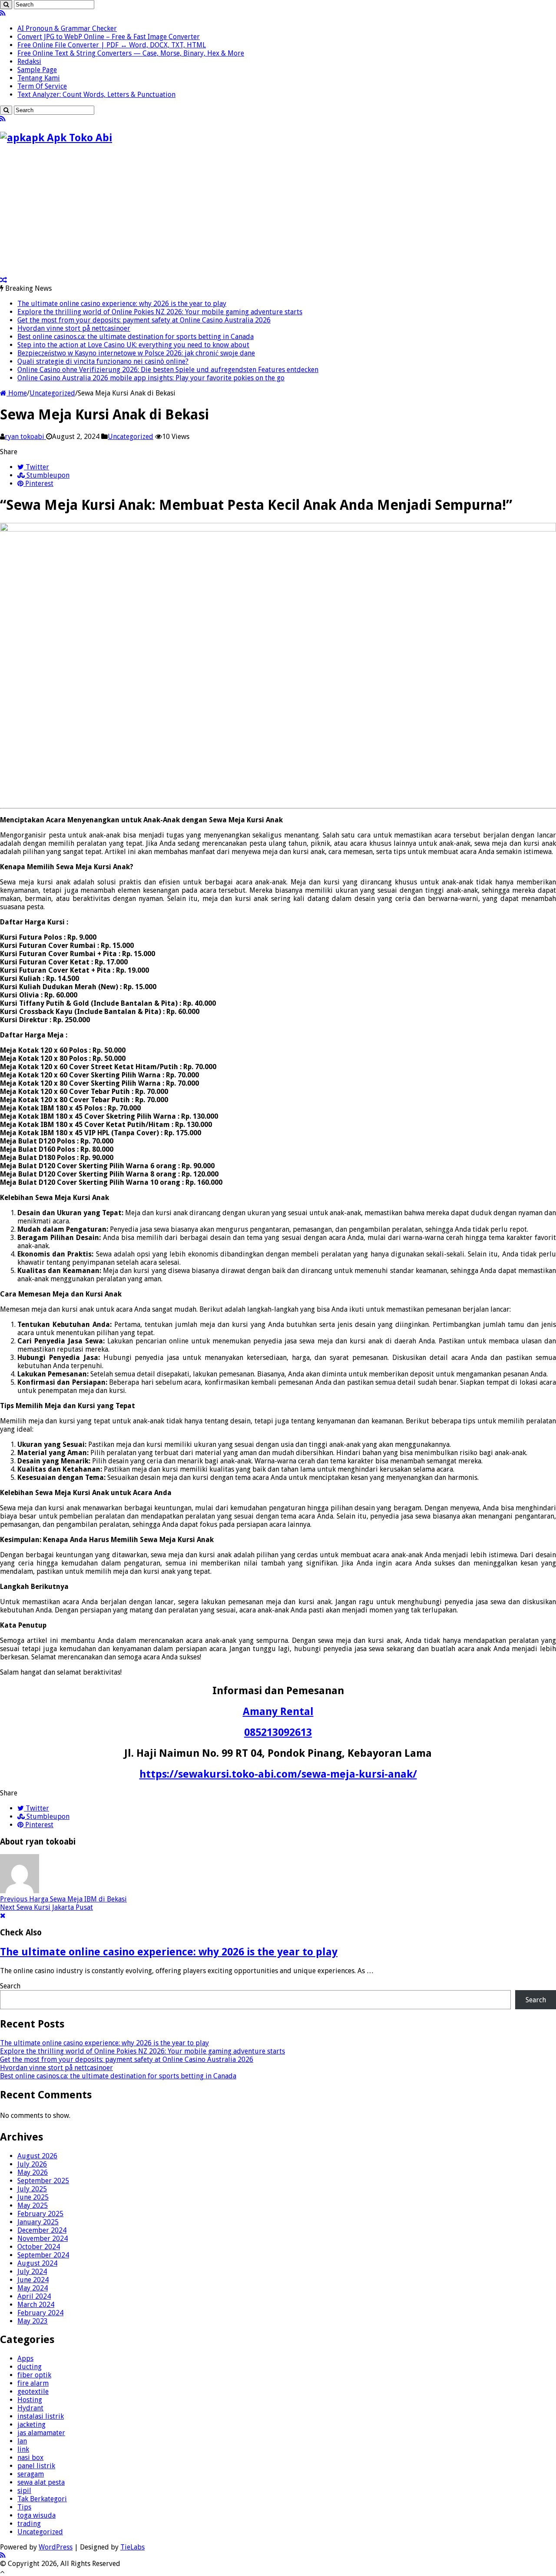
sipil (24, 2491)
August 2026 (37, 2156)
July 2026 (32, 2164)
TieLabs (132, 2547)
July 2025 (32, 2189)
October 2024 (39, 2247)
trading (29, 2524)
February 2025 (40, 2214)
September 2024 (43, 2255)
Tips (24, 2507)
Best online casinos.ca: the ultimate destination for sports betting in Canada (136, 337)
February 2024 (40, 2313)
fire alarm (33, 2383)
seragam (31, 2474)
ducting (30, 2367)
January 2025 (38, 2222)
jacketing (31, 2425)
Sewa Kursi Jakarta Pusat (46, 1907)
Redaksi (29, 61)
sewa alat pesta (41, 2482)
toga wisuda (36, 2515)
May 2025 (33, 2205)
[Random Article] (3, 280)
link (23, 2449)
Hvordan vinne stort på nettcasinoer (74, 328)
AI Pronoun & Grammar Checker (67, 28)
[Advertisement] (73, 213)
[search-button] (6, 5)
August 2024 (37, 2263)
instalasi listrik (41, 2416)
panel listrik (36, 2466)
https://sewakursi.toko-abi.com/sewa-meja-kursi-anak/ (278, 1774)
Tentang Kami (39, 78)
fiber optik (34, 2375)
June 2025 (33, 2197)
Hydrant (30, 2408)
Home (17, 393)
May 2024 (33, 2288)
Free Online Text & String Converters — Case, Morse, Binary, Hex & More (131, 53)
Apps (25, 2358)
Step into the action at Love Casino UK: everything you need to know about (133, 345)
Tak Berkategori (42, 2499)
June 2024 (33, 2280)
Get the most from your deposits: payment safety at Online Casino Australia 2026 (144, 320)
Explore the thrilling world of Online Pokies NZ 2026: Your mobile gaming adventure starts (160, 312)
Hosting (30, 2400)
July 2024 (32, 2272)
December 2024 (42, 2230)
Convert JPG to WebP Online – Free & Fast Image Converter (109, 37)
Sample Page (37, 70)
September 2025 (43, 2181)
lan (22, 2441)
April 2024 (34, 2296)
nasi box (30, 2458)
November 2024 (43, 2239)
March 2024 (36, 2305)
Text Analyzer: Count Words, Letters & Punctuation (96, 95)
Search (10, 1986)
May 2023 (33, 2321)
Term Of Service (42, 86)
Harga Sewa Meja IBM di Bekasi (63, 1899)
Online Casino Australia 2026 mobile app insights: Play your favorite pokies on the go (151, 378)
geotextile (33, 2392)
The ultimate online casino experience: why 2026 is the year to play (122, 304)
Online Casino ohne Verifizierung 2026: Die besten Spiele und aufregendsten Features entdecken (168, 370)
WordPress (56, 2547)
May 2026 (33, 2172)
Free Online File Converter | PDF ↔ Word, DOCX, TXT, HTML (112, 45)
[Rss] (3, 13)
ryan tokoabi (25, 437)
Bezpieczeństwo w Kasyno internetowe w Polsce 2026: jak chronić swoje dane (136, 353)
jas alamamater (41, 2433)
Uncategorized (52, 393)
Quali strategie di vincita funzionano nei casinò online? (103, 361)
